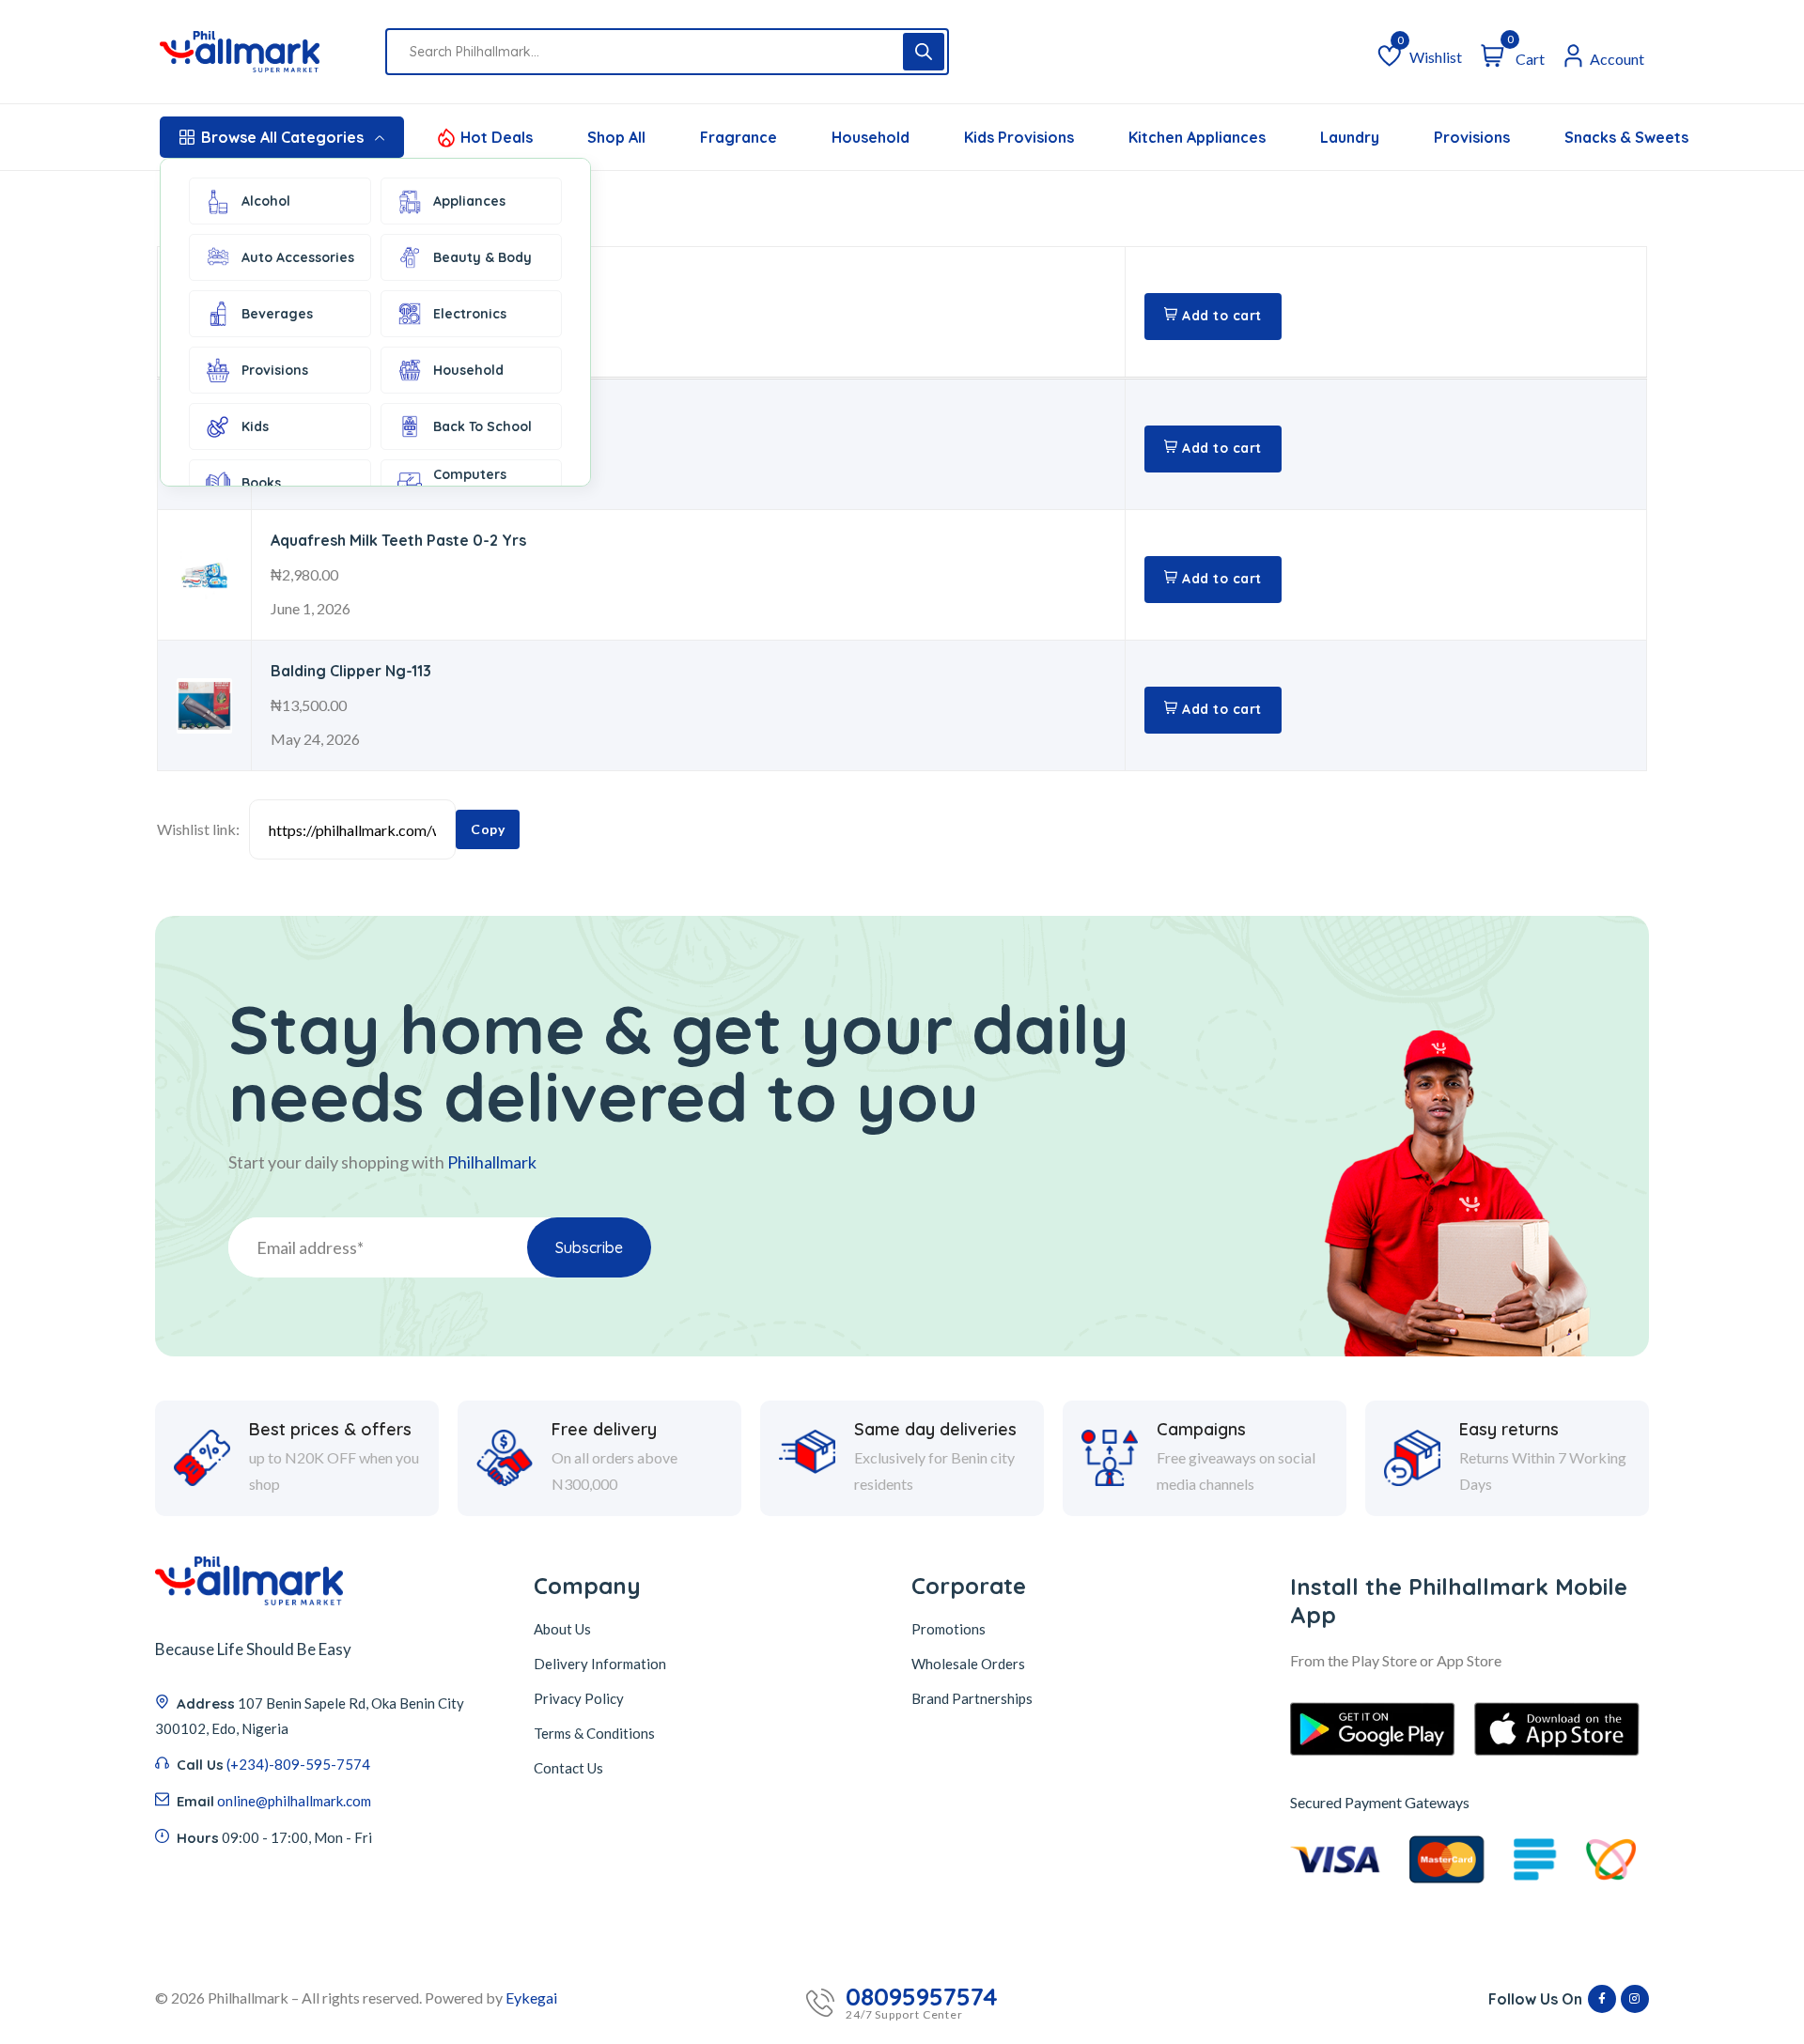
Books (261, 483)
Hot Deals (497, 137)
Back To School (482, 426)
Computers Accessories (472, 483)
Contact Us (568, 1768)
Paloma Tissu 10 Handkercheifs (383, 277)
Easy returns (1509, 1430)
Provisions (275, 370)
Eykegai (531, 1998)
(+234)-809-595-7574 (298, 1764)
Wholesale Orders (968, 1664)
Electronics (470, 314)
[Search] (924, 52)
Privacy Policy (579, 1698)
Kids (255, 426)
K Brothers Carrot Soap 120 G (379, 410)
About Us (562, 1629)
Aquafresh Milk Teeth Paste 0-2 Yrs (398, 540)
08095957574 (922, 1997)
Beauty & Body (482, 257)
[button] (1213, 317)
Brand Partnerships (972, 1698)
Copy (488, 829)
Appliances (469, 201)
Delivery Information (600, 1664)
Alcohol (266, 201)
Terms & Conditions (594, 1733)
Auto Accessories (298, 257)
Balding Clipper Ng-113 (351, 671)
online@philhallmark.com (294, 1801)
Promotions (949, 1629)
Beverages (277, 314)
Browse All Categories (282, 137)
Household (468, 370)
